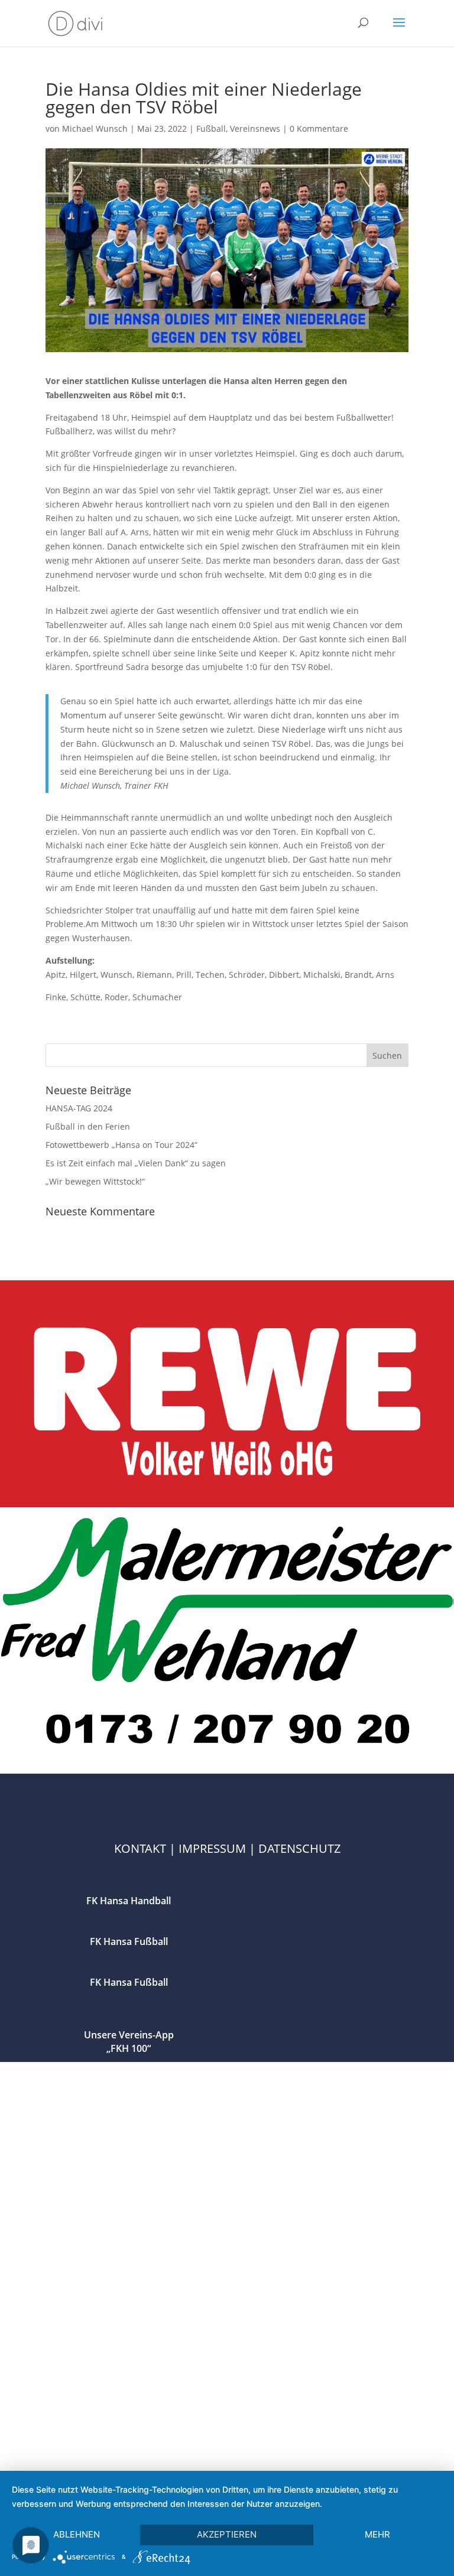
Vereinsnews (255, 129)
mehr (377, 2534)
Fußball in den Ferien (88, 1126)
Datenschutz (299, 1848)
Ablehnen (77, 2534)
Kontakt (140, 1848)
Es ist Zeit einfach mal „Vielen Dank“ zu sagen (136, 1163)
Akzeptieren (227, 2534)
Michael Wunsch (95, 129)
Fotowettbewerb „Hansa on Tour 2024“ (121, 1145)
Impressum (212, 1848)
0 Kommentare (319, 129)
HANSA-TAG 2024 (79, 1108)
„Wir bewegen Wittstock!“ (95, 1181)
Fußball (211, 129)
